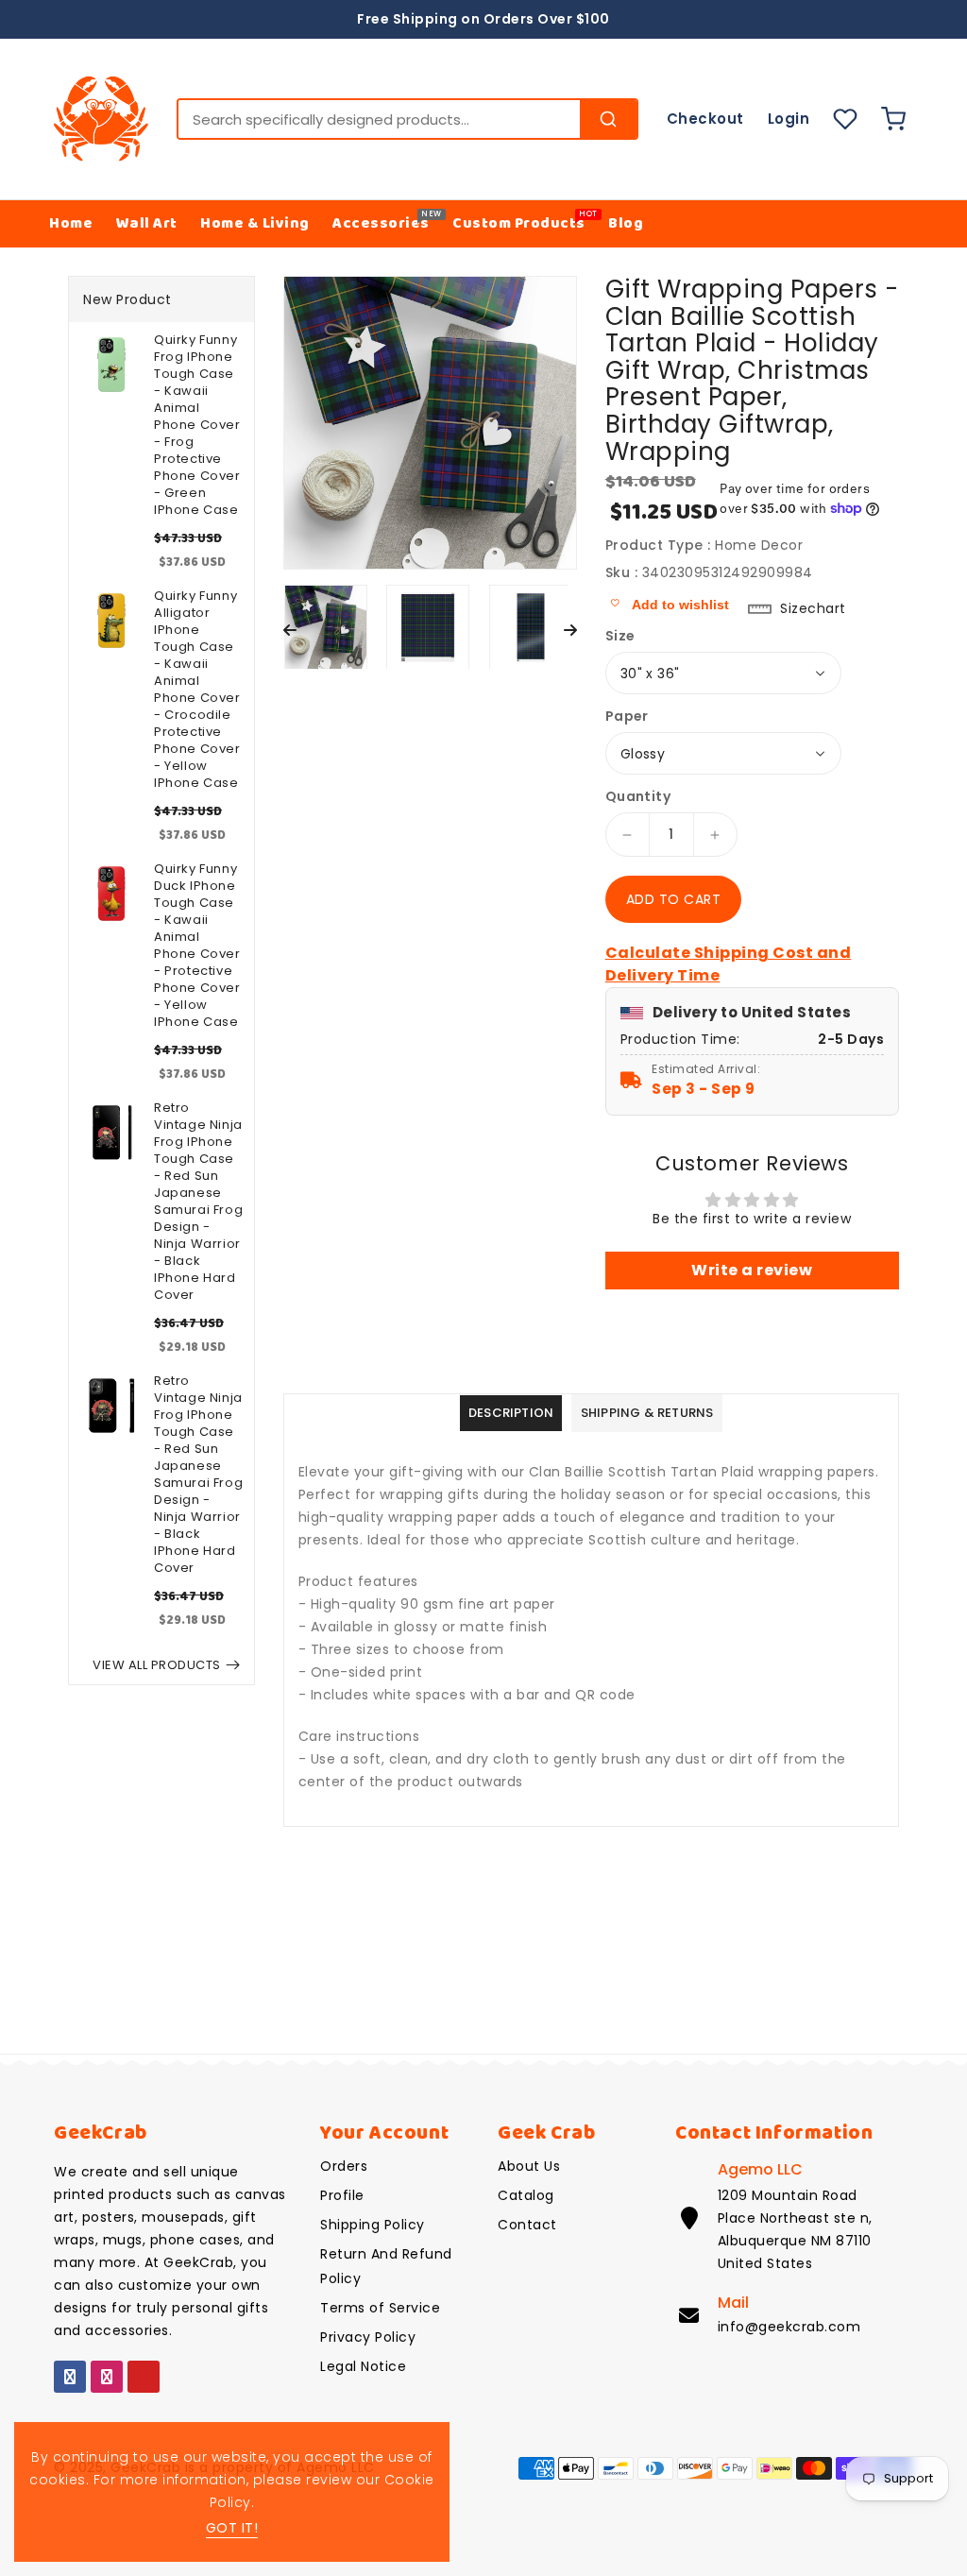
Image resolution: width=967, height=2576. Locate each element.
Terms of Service (380, 2308)
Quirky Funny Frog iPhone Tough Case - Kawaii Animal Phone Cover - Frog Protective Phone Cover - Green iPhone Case (197, 425)
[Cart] (897, 119)
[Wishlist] (845, 119)
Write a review (752, 1270)
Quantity (638, 796)
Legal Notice (363, 2366)
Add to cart (674, 899)
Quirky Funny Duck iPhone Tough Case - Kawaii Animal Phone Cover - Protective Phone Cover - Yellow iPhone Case (197, 946)
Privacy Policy (368, 2337)
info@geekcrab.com (789, 2327)
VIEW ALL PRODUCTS (157, 1665)
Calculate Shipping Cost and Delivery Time (729, 964)
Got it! (232, 2528)
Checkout (705, 119)
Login (789, 119)
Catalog (526, 2195)
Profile (342, 2195)
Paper (627, 716)
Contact (527, 2225)
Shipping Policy (373, 2225)
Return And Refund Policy (386, 2266)
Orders (344, 2166)
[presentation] (290, 631)
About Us (529, 2166)
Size (620, 636)
